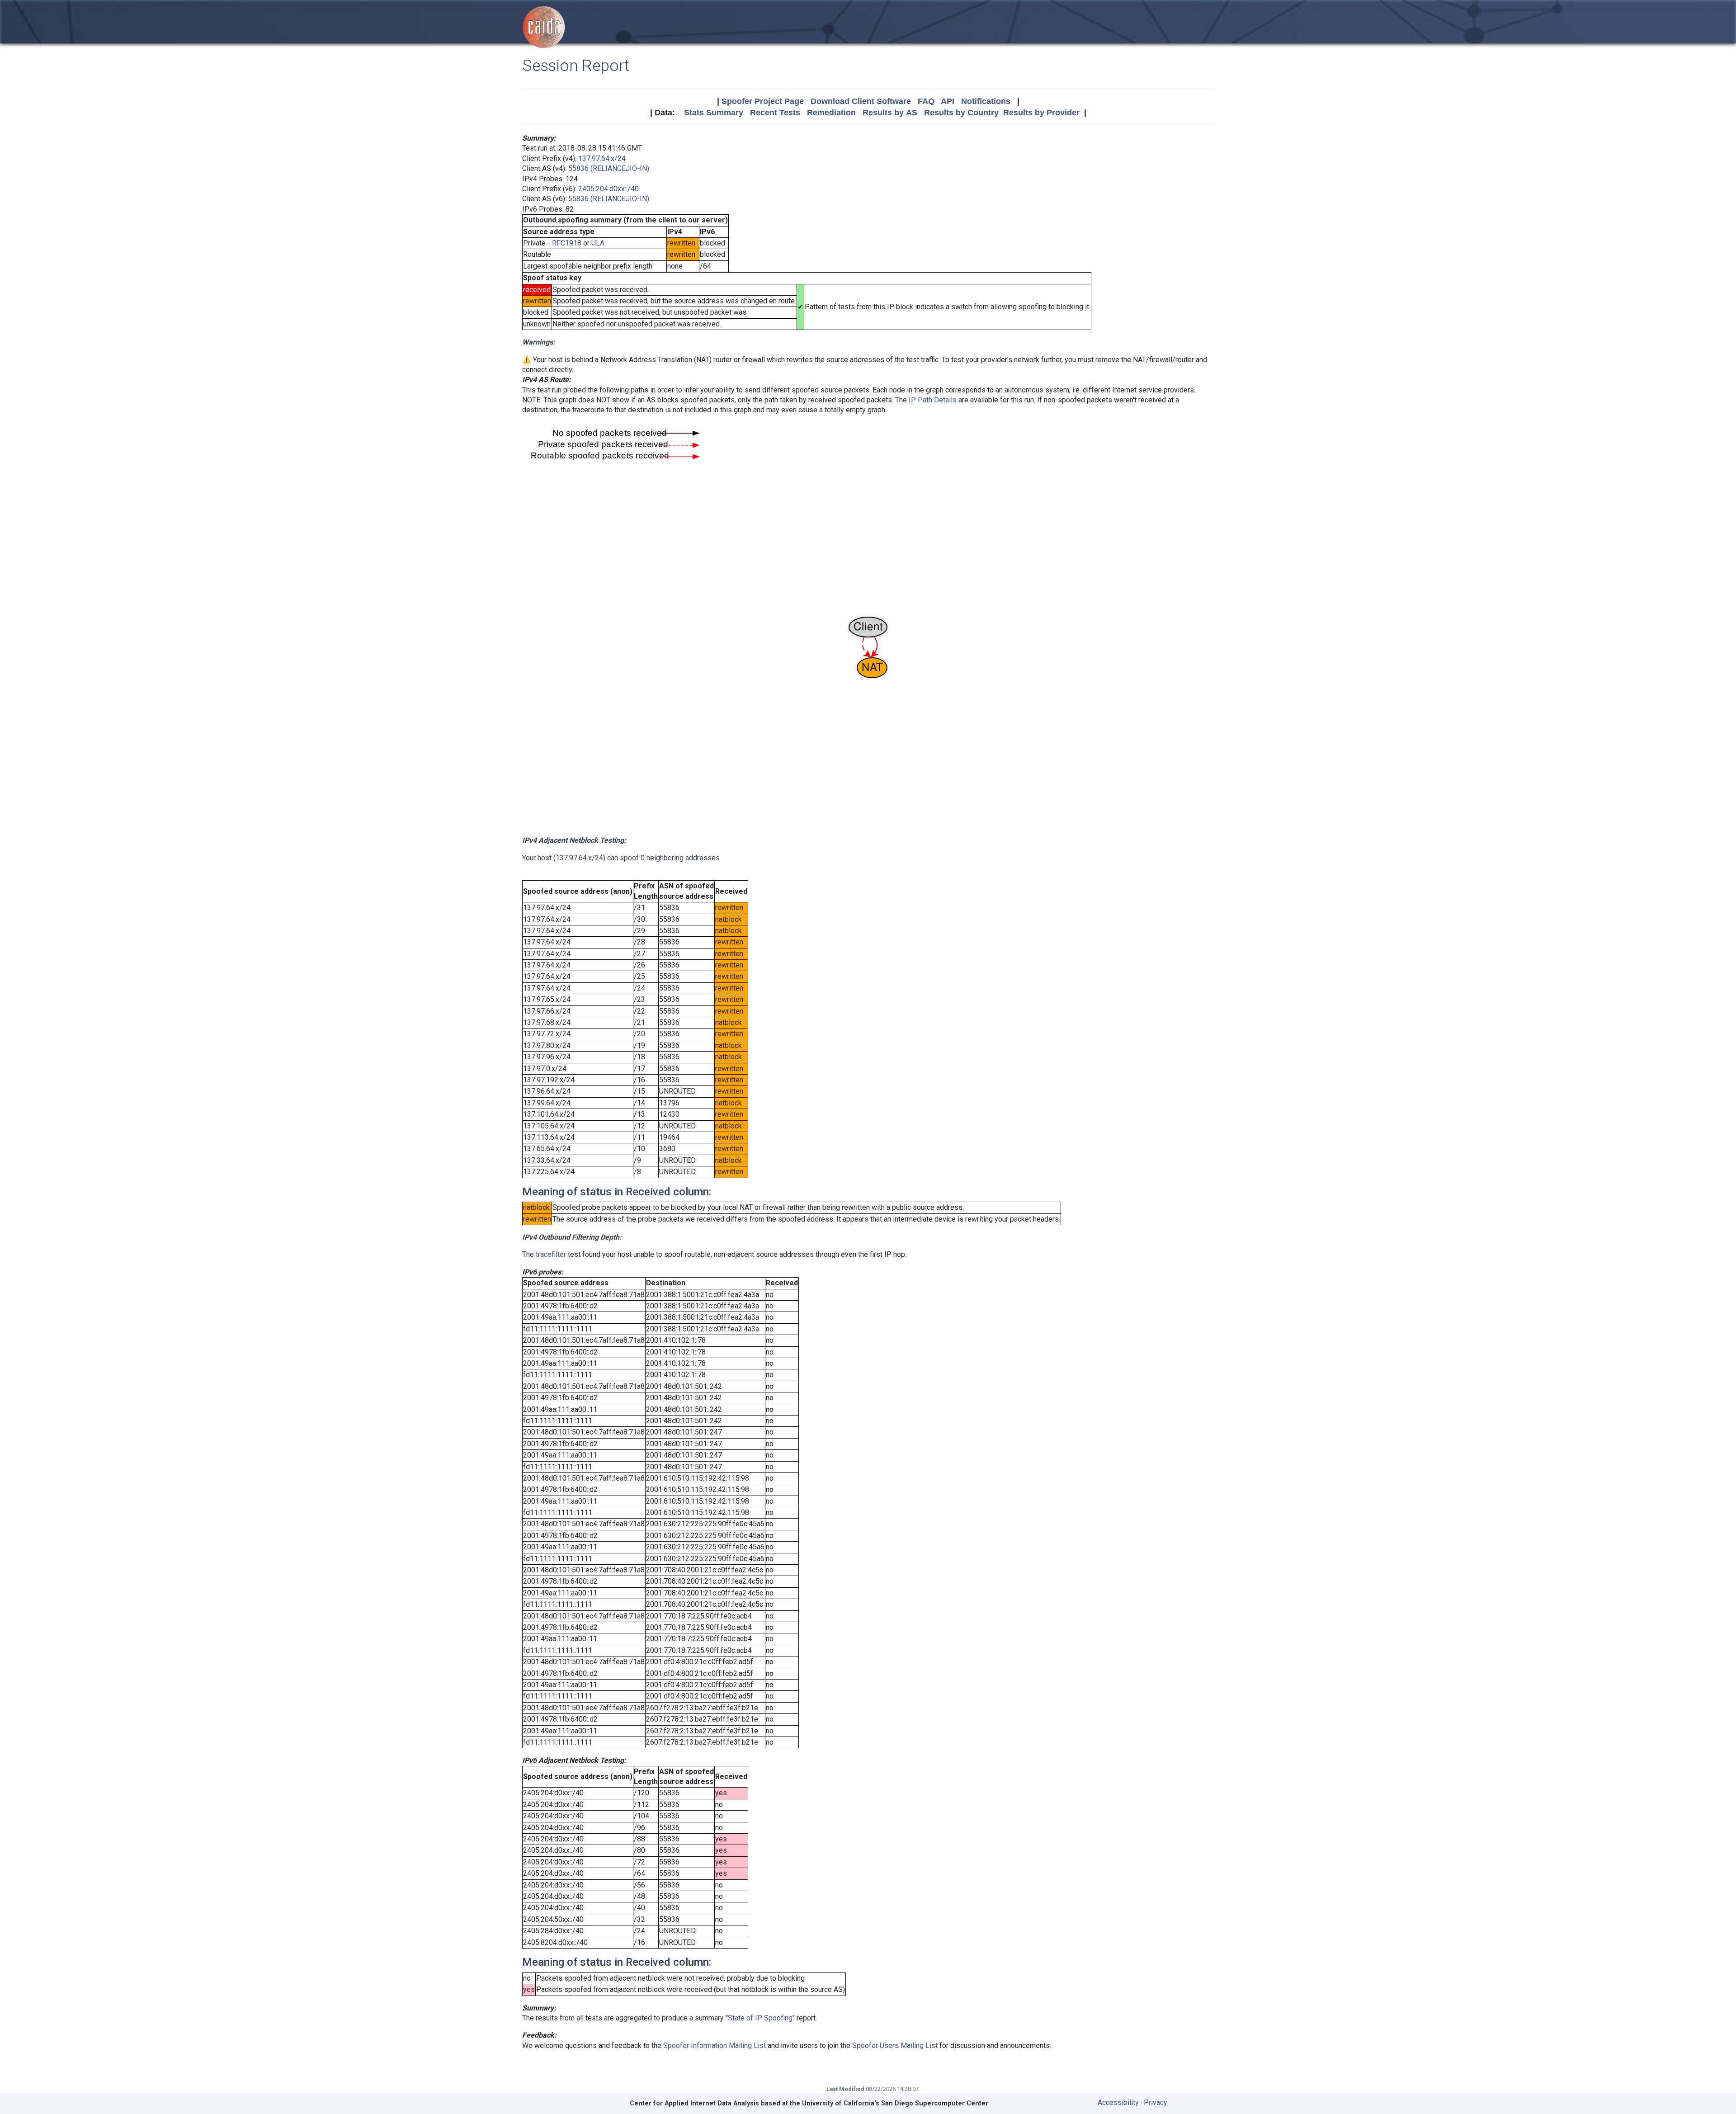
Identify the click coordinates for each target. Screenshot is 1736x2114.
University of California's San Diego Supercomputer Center (895, 2103)
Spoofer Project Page (763, 101)
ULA (598, 243)
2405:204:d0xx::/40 (609, 189)
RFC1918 (567, 243)
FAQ (926, 101)
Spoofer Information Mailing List (715, 2046)
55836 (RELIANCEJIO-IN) (609, 168)
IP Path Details (933, 400)
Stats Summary (714, 113)
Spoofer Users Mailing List (895, 2046)
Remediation (831, 113)
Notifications (986, 101)
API (948, 101)
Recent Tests (775, 113)
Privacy (1156, 2102)
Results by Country (961, 113)
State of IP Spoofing (760, 2018)
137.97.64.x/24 (602, 158)
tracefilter (551, 1254)
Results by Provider (1041, 113)
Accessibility (1118, 2102)
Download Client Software (861, 101)
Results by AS (890, 113)
